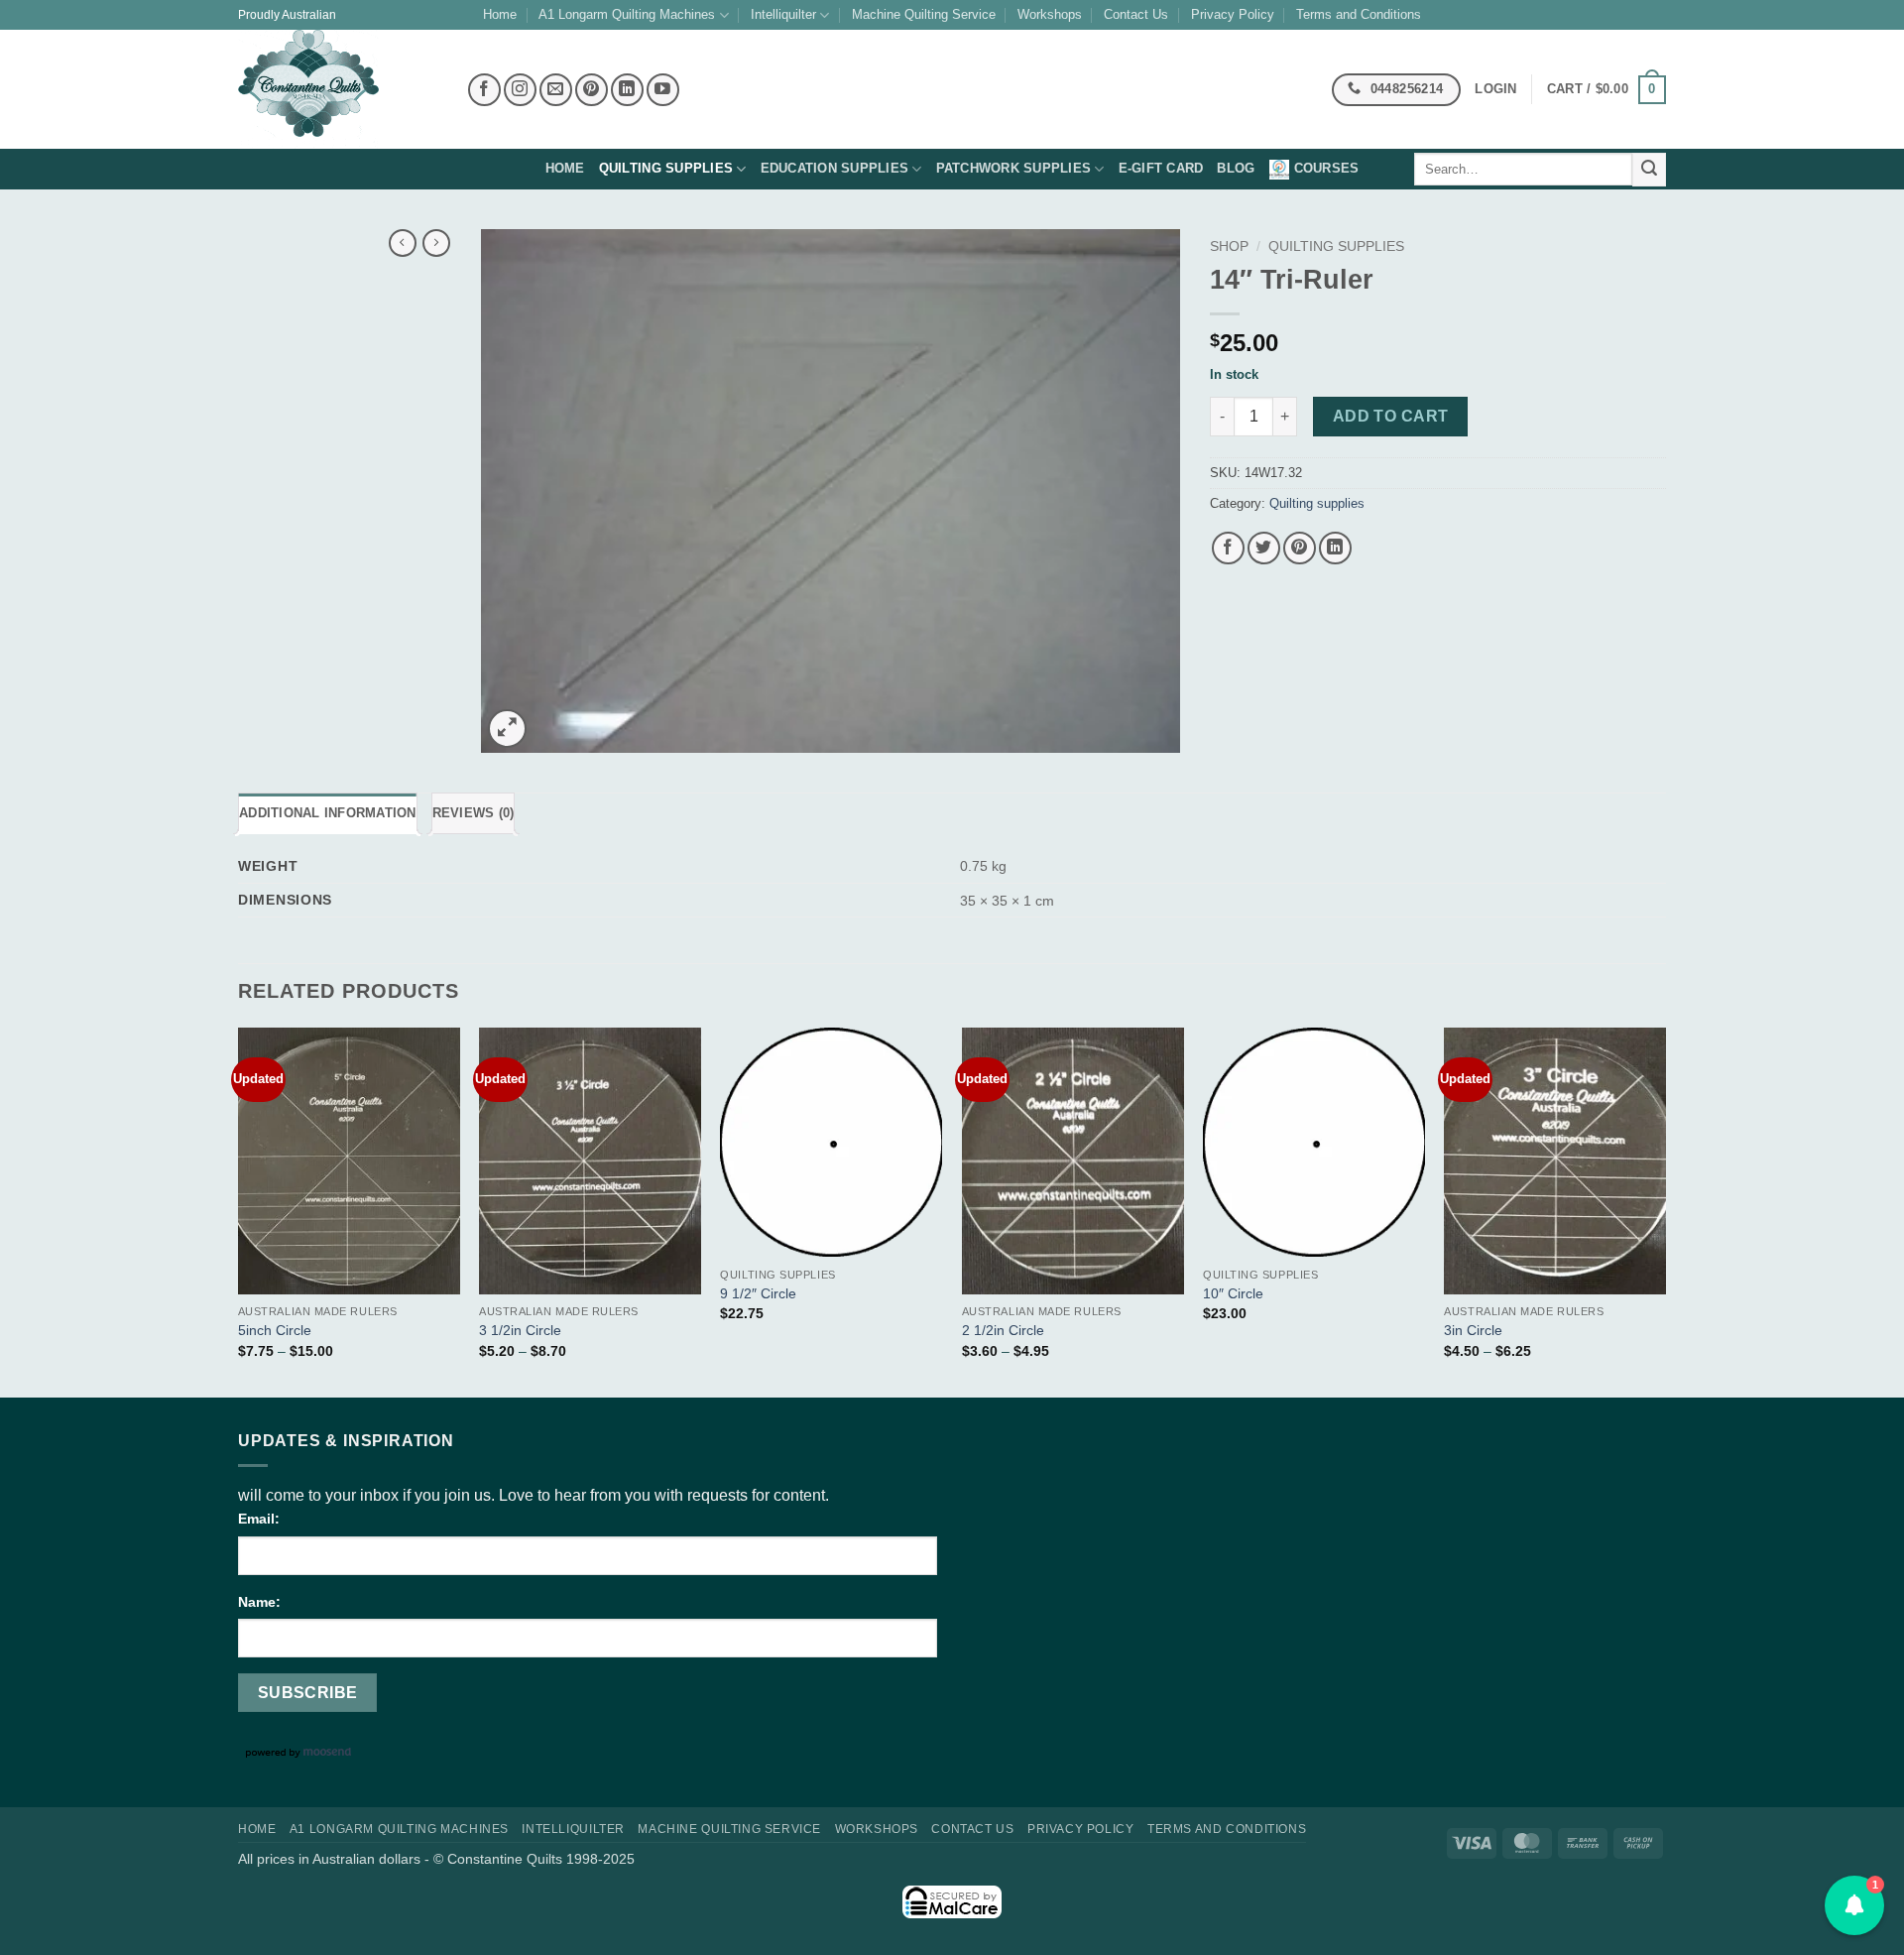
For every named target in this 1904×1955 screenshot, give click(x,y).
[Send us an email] (556, 90)
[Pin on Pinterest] (1300, 548)
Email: (259, 1519)
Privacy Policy (1233, 14)
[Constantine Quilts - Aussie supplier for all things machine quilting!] (337, 89)
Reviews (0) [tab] (474, 813)
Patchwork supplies (1014, 168)
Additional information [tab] (328, 813)
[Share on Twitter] (1264, 548)
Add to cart (1391, 416)
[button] (1606, 90)
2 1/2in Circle (1003, 1330)
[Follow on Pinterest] (592, 90)
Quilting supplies (666, 168)
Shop (1229, 246)
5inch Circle (275, 1330)
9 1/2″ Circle (758, 1293)
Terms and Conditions (1359, 14)
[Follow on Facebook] (484, 90)
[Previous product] (436, 243)
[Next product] (403, 243)
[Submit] (1649, 170)
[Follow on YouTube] (663, 90)
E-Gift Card (1161, 168)
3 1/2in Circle (520, 1330)
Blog (1236, 168)
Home (500, 14)
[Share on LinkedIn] (1335, 548)
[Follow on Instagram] (520, 90)
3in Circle (1473, 1330)
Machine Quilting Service (924, 14)
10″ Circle (1233, 1293)
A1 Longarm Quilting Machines (627, 14)
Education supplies (835, 168)
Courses (1327, 168)
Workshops (1050, 14)
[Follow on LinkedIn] (627, 90)
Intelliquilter (783, 14)
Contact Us (1136, 14)
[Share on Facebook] (1228, 548)
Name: (259, 1602)
